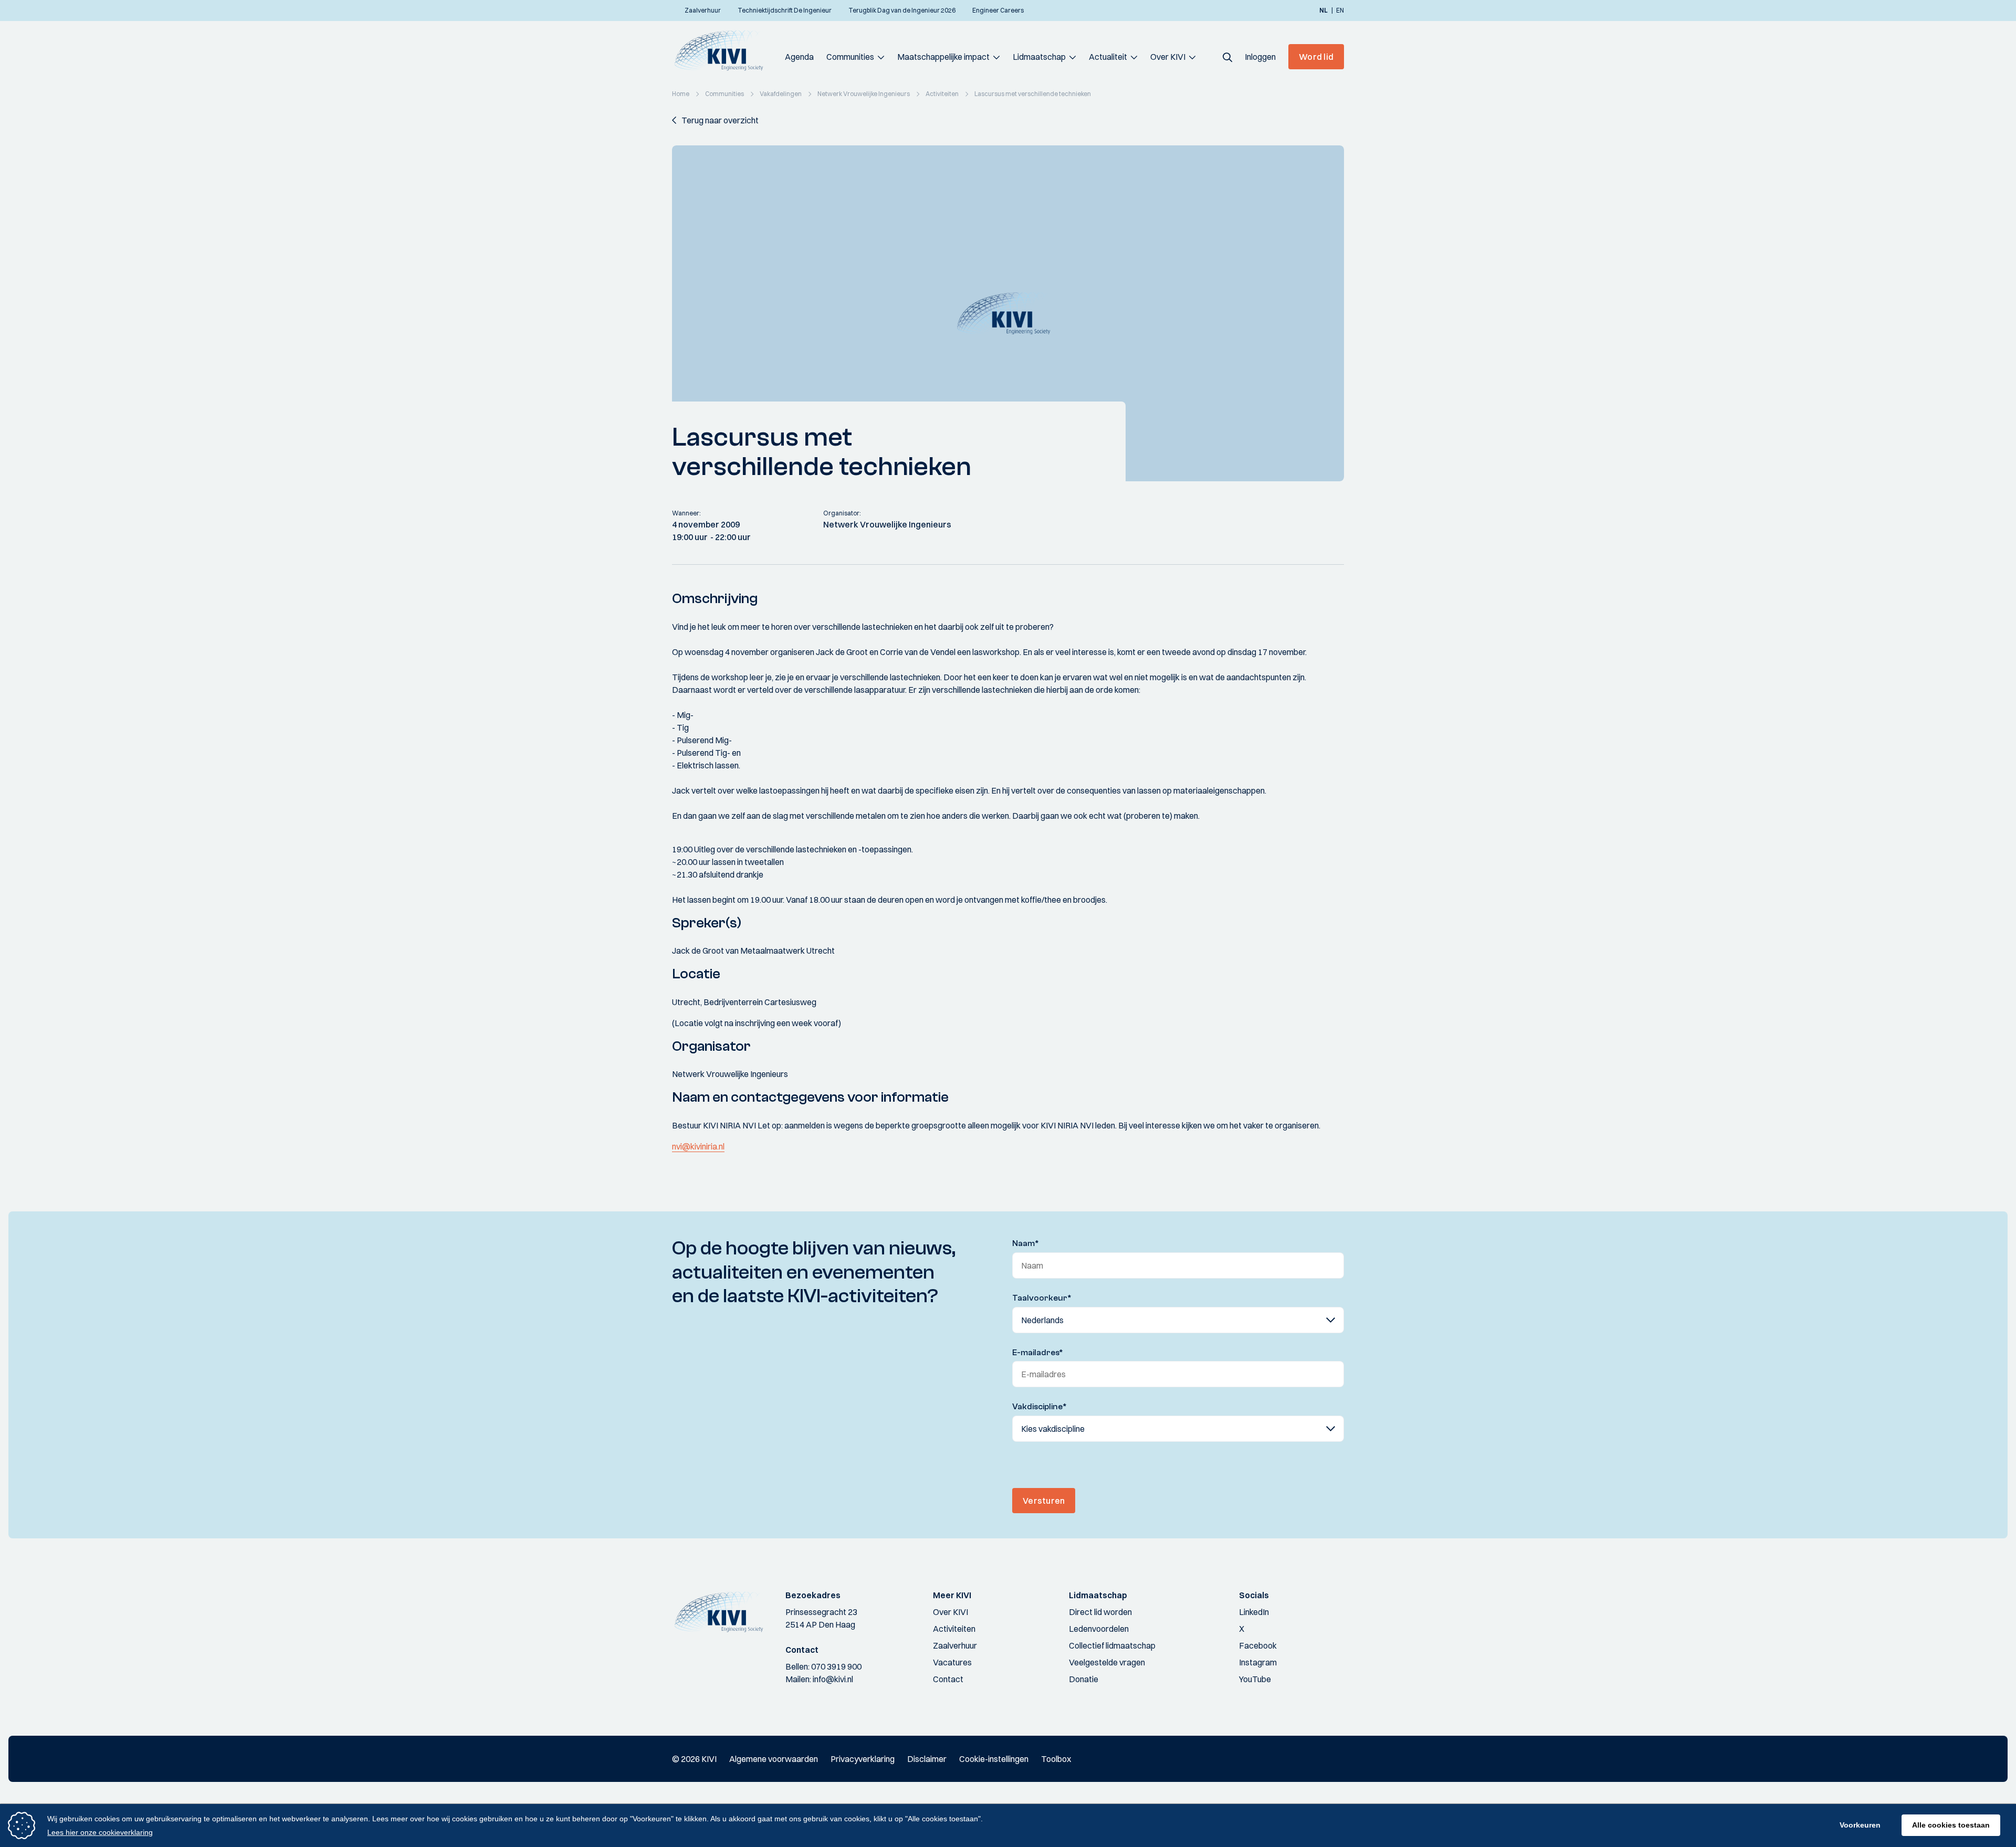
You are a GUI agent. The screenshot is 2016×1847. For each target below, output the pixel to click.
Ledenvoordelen (1099, 1629)
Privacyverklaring (863, 1759)
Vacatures (952, 1662)
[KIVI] (723, 50)
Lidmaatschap (1039, 57)
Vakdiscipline (1039, 1407)
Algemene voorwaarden (774, 1759)
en (1340, 10)
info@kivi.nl (833, 1679)
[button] (1227, 57)
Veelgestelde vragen (1107, 1662)
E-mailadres (1038, 1353)
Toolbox (1056, 1759)
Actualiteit (1108, 57)
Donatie (1084, 1679)
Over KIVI (1168, 57)
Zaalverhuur (955, 1645)
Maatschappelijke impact (943, 57)
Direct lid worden (1100, 1612)
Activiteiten (954, 1629)
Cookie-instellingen (994, 1759)
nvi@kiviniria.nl (698, 1146)
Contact (948, 1679)
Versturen (1044, 1501)
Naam (1026, 1243)
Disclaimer (927, 1759)
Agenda (799, 57)
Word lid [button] (1316, 57)
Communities (850, 57)
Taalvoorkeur (1042, 1298)
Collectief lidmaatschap (1112, 1645)
